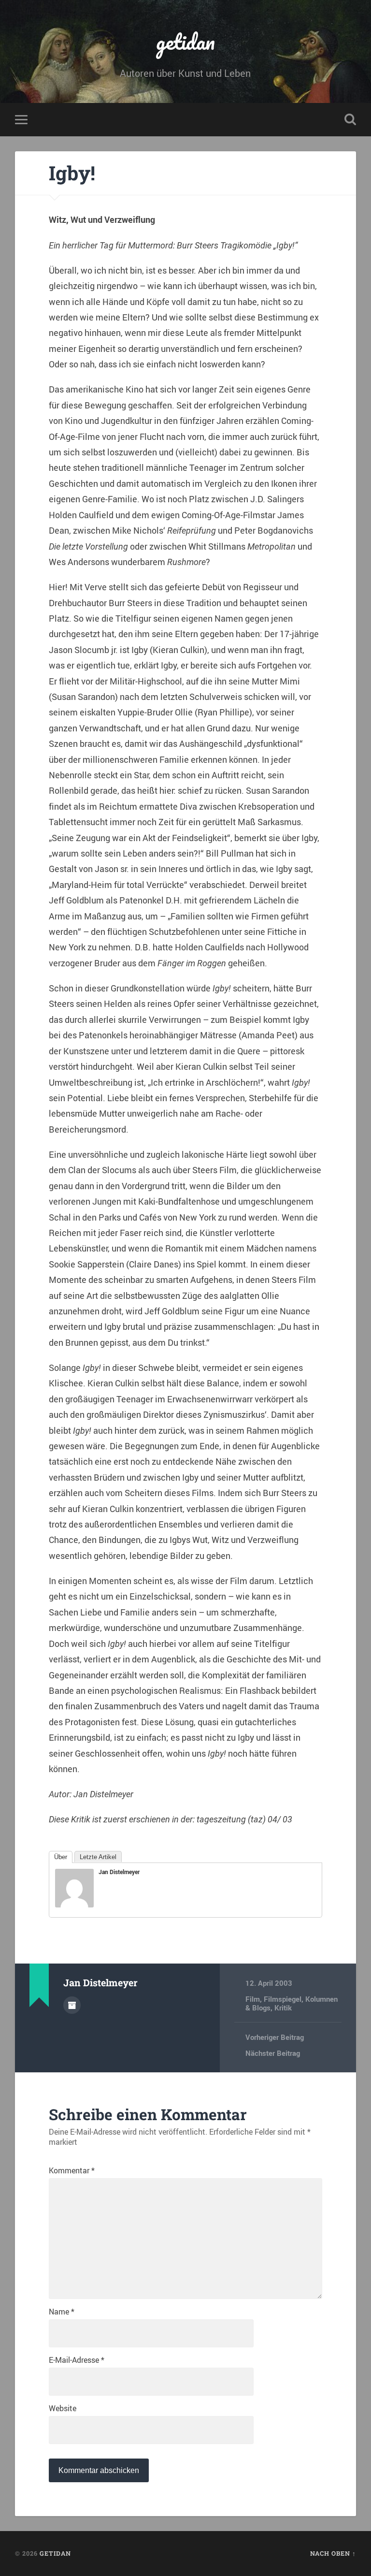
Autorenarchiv (72, 2005)
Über (61, 1857)
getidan (185, 41)
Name (62, 2312)
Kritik (283, 2008)
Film (253, 1999)
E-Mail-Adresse (77, 2360)
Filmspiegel (283, 1999)
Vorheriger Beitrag (275, 2037)
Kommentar (72, 2170)
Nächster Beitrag (273, 2053)
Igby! (72, 173)
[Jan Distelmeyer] (74, 1904)
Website (63, 2408)
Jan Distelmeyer (119, 1872)
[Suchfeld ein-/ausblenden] (350, 119)
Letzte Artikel (98, 1857)
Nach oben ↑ (333, 2553)
